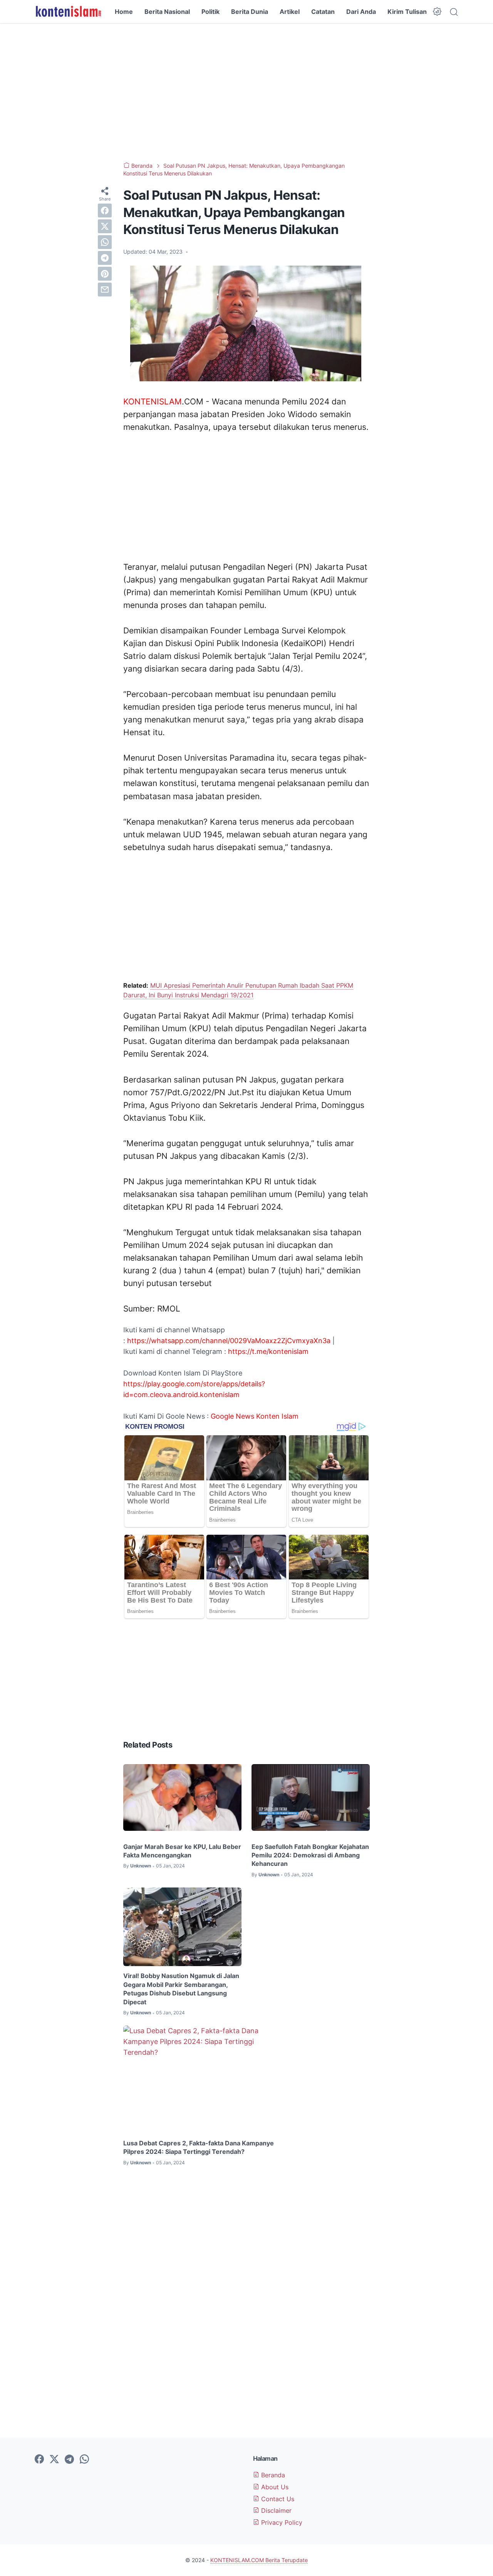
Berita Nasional (167, 12)
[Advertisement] (246, 93)
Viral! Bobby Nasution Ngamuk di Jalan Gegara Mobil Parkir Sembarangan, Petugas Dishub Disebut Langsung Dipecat (181, 1989)
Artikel (290, 12)
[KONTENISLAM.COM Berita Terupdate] (68, 12)
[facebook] (105, 210)
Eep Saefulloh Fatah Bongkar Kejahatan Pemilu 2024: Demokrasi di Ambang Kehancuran (310, 1855)
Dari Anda (361, 12)
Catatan (323, 12)
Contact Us (277, 2499)
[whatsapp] (105, 242)
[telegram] (105, 258)
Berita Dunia (250, 12)
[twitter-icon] (54, 2460)
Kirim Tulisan (407, 12)
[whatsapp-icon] (84, 2460)
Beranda (272, 2475)
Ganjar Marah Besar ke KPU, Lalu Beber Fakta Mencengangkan (182, 1851)
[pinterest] (105, 274)
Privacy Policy (281, 2522)
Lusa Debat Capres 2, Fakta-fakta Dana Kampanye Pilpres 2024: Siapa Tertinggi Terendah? (199, 2147)
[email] (105, 290)
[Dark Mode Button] (437, 12)
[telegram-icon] (69, 2460)
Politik (210, 12)
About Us (274, 2487)
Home (124, 12)
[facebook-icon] (39, 2460)
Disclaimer (275, 2510)
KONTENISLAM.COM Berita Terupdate (259, 2560)
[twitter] (105, 226)
